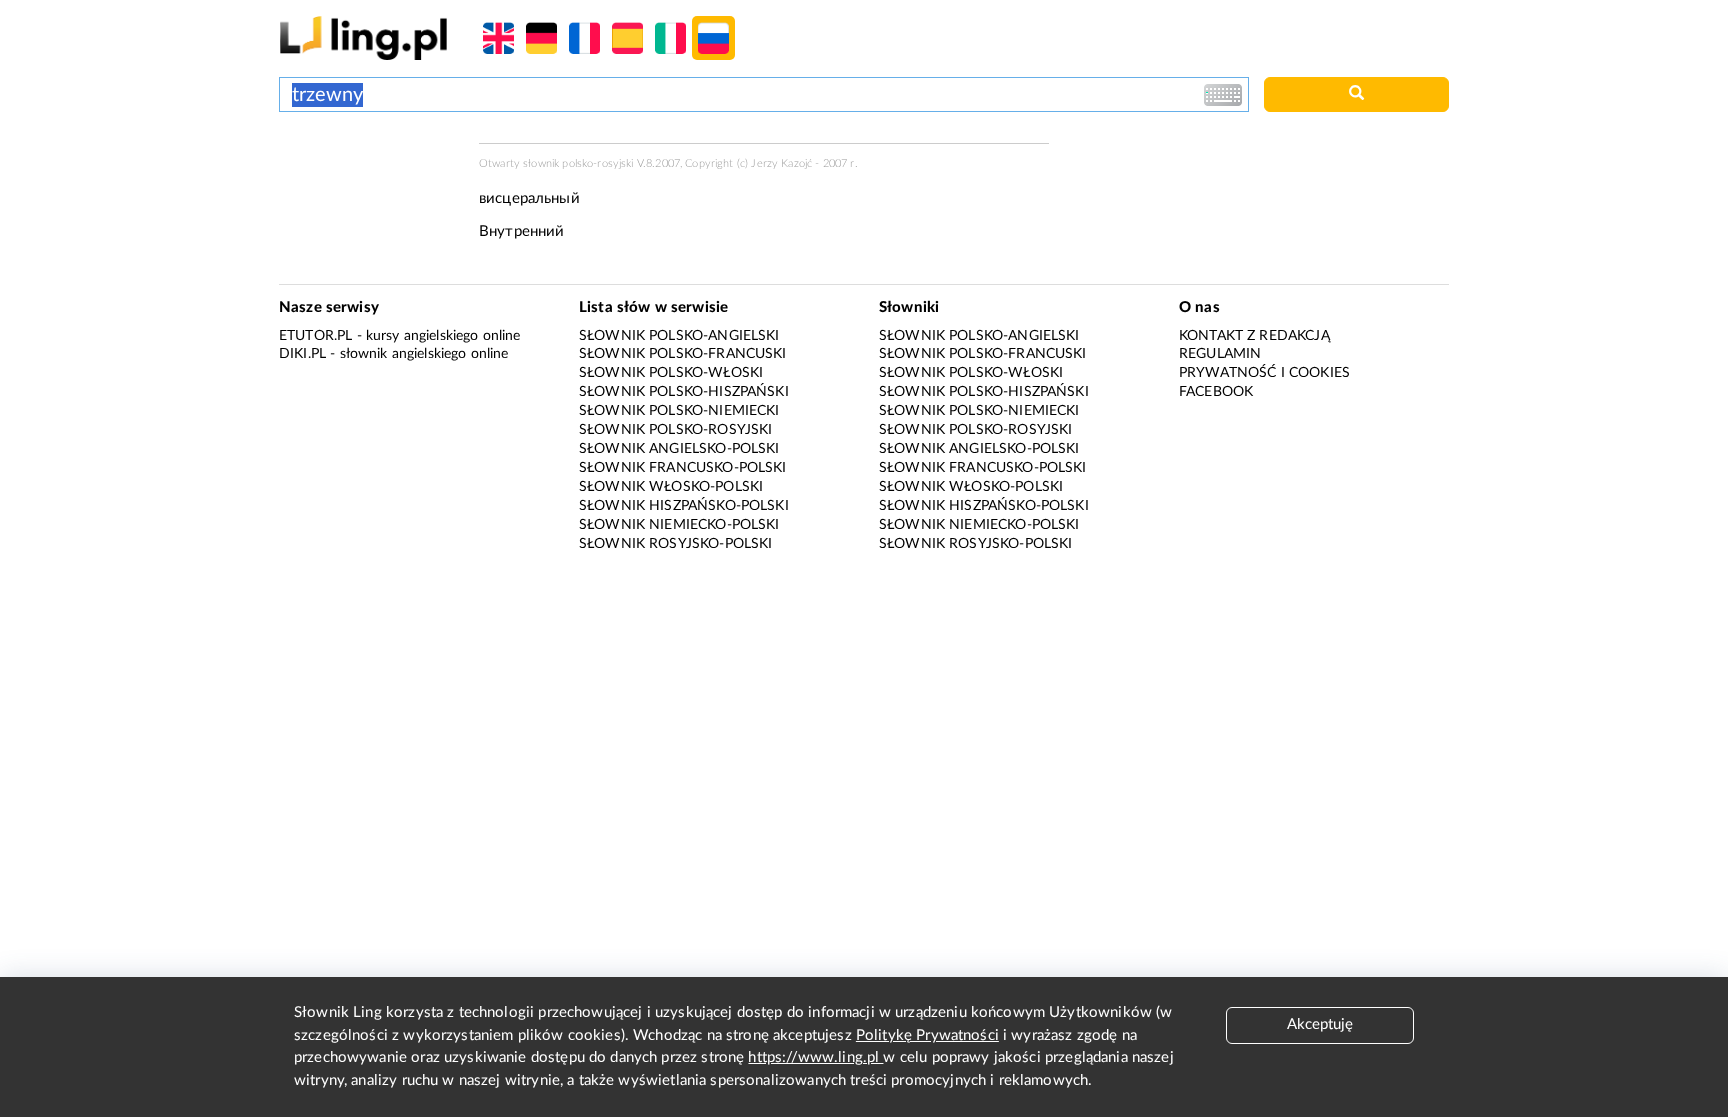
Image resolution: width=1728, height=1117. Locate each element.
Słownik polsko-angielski (679, 336)
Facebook (1216, 392)
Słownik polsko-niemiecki (679, 411)
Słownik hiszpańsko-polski (684, 506)
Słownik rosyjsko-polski (675, 544)
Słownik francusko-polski (683, 468)
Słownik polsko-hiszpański (684, 392)
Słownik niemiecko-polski (679, 525)
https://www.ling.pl (815, 1057)
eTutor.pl (315, 336)
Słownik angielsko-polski (679, 449)
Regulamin (1220, 354)
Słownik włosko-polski (671, 487)
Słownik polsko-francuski (683, 354)
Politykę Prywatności (927, 1035)
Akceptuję (1320, 1024)
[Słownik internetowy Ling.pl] (363, 37)
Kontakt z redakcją (1254, 336)
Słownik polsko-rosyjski (675, 430)
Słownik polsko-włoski (671, 373)
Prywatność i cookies (1264, 373)
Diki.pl (302, 354)
